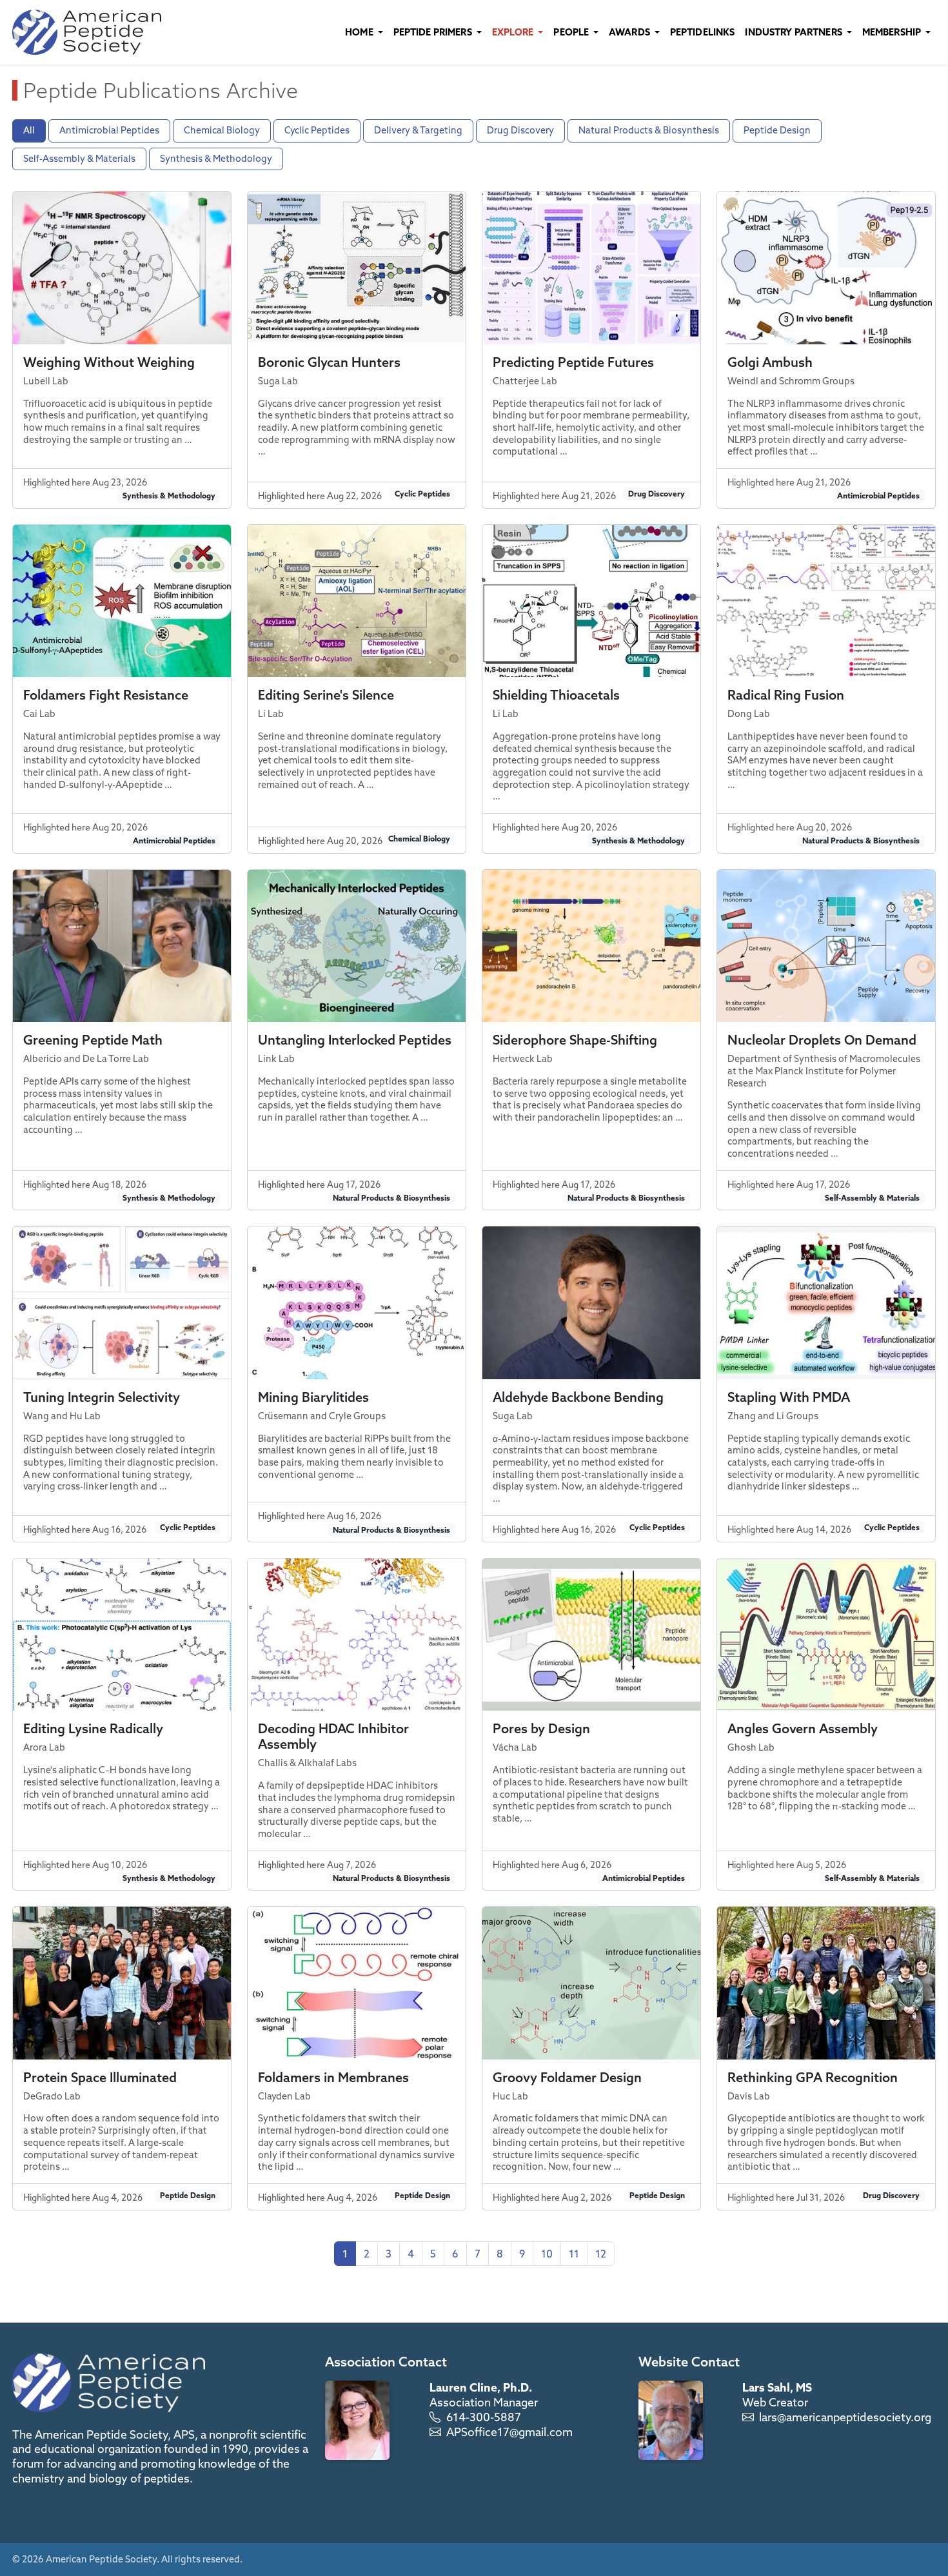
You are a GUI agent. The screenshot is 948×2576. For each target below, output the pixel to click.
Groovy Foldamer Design (567, 2077)
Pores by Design (541, 1728)
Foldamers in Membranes (333, 2077)
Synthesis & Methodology (216, 159)
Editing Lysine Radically (93, 1728)
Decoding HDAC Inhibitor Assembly (333, 1736)
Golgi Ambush (770, 362)
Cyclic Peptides (317, 130)
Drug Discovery (520, 130)
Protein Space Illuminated (100, 2077)
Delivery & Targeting (418, 130)
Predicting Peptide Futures (573, 362)
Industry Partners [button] (795, 32)
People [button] (572, 32)
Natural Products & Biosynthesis (649, 130)
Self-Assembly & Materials (79, 159)
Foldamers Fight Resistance (106, 695)
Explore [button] (514, 32)
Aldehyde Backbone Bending (578, 1397)
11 (574, 2254)
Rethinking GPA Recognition (813, 2077)
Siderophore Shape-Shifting (575, 1040)
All (29, 130)
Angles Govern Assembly (803, 1728)
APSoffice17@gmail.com (509, 2432)
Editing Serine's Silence (326, 695)
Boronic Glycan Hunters (329, 362)
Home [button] (360, 32)
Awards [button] (630, 32)
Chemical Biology (222, 130)
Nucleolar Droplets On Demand (822, 1040)
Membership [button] (893, 32)
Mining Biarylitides (313, 1397)
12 (601, 2254)
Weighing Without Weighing (109, 362)
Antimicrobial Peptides (109, 130)
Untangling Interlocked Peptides (355, 1040)
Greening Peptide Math (93, 1040)
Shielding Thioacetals (556, 695)
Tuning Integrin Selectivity (102, 1397)
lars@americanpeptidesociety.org (845, 2417)
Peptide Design (777, 130)
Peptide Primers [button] (434, 32)
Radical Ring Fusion (786, 695)
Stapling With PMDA (789, 1397)
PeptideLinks (703, 32)
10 (547, 2254)
